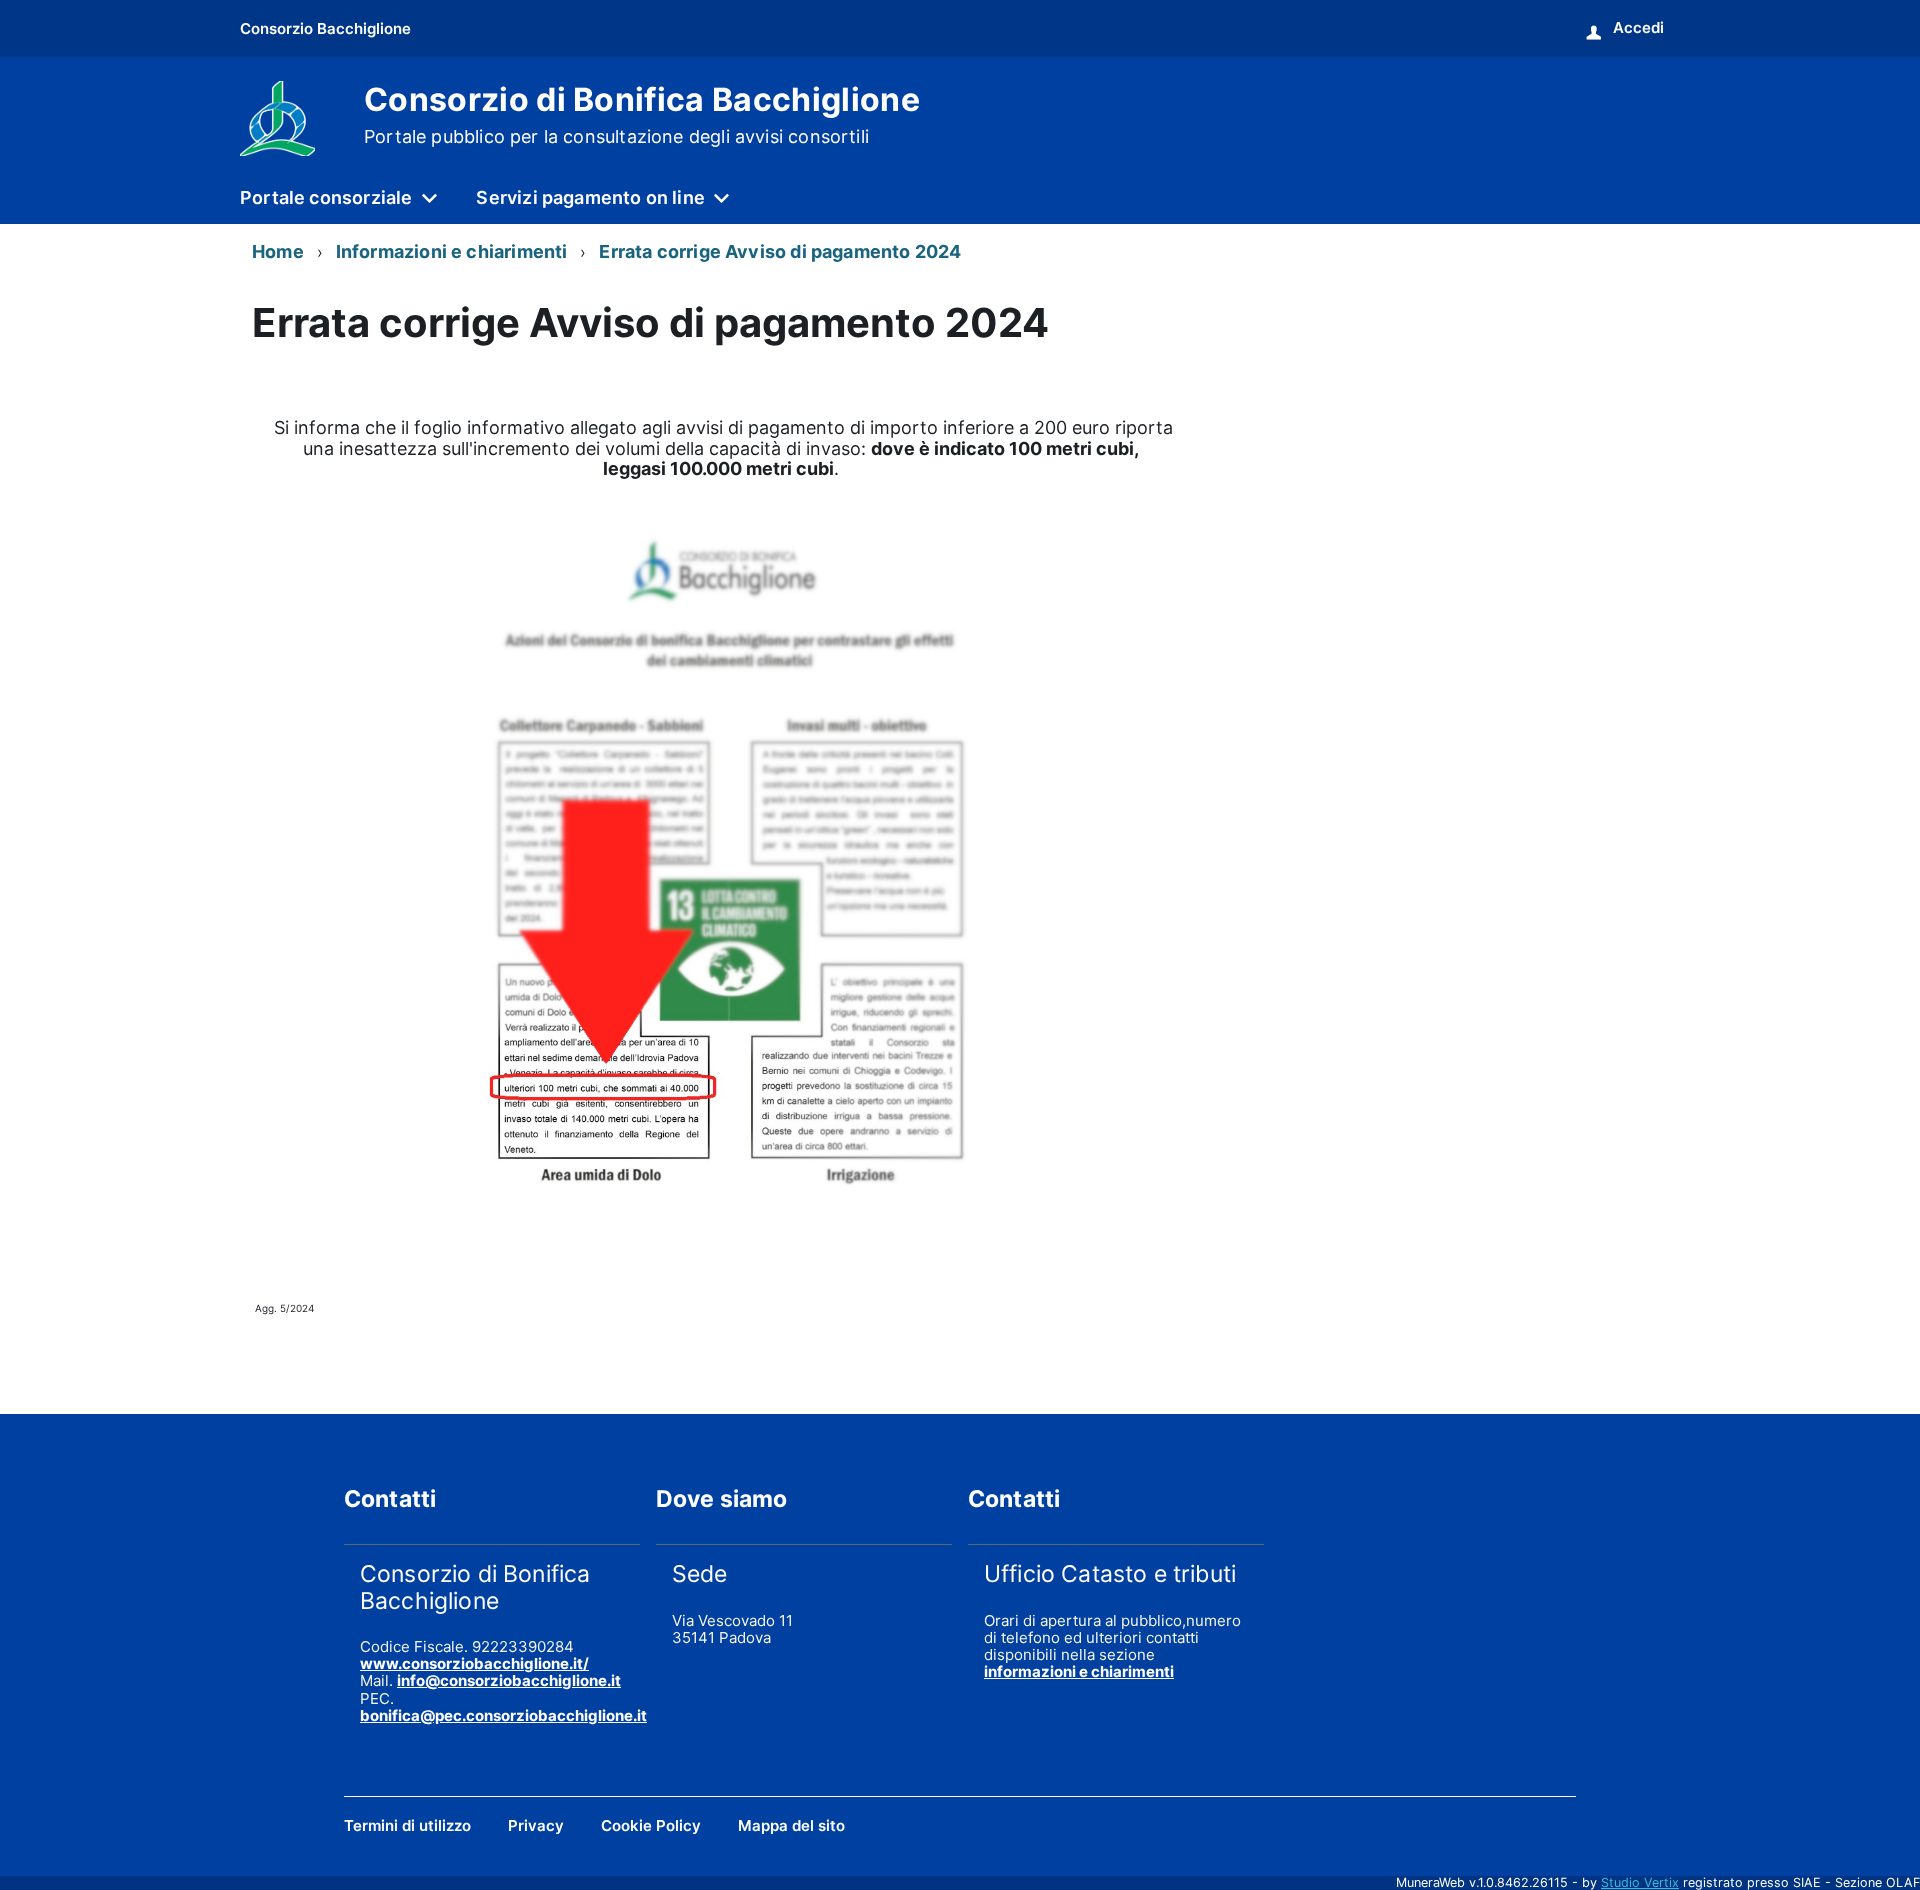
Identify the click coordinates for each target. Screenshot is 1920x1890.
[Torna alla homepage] (277, 116)
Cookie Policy (651, 1825)
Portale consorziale (326, 197)
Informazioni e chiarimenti (452, 251)
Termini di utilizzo (407, 1825)
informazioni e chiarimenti (1079, 1671)
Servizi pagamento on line (590, 197)
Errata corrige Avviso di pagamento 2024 (780, 251)
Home (278, 251)
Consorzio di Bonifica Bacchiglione (642, 115)
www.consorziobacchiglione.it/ (474, 1663)
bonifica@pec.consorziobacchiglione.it (503, 1715)
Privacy (536, 1825)
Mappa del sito (791, 1825)
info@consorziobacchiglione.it (509, 1680)
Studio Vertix (1640, 1882)
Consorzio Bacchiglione (325, 28)
